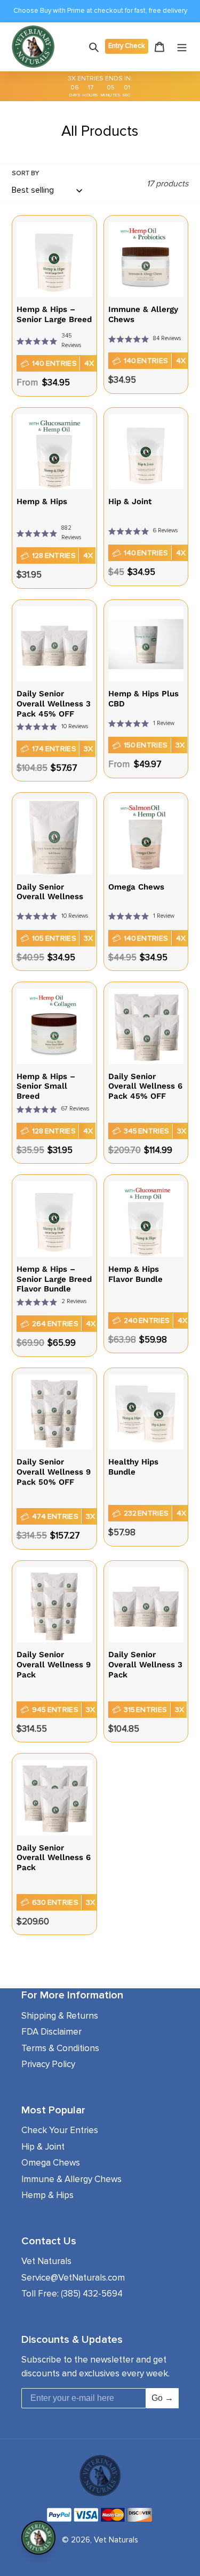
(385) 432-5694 (92, 2294)
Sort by (25, 173)
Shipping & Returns (60, 2016)
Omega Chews (51, 2163)
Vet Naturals (116, 2540)
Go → (162, 2398)
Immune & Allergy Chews (71, 2179)
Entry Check (127, 46)
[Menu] (182, 47)
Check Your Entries (60, 2130)
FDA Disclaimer (51, 2032)
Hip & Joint (43, 2147)
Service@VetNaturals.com (73, 2278)
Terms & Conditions (60, 2048)
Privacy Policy (48, 2064)
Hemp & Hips (47, 2195)
